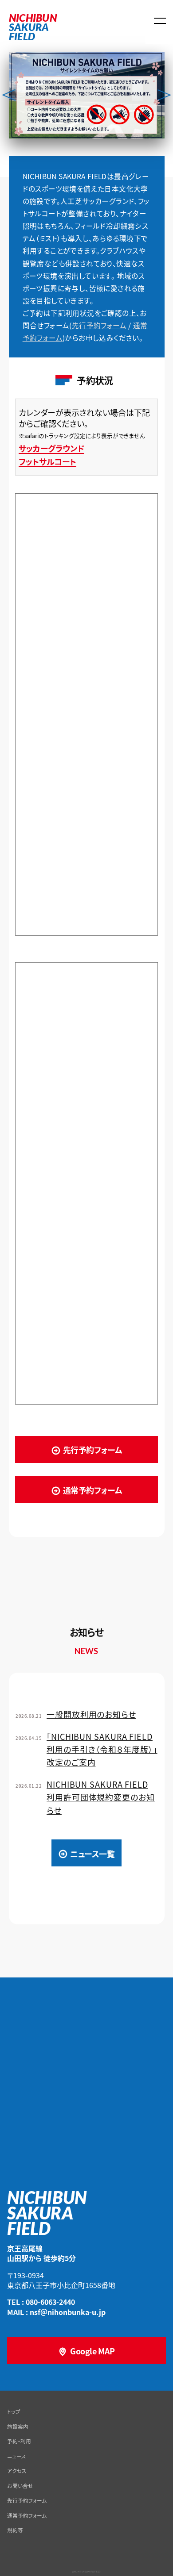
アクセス (17, 2470)
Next (164, 95)
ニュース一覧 (92, 1854)
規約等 (15, 2530)
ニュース (17, 2456)
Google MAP (92, 2351)
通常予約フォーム (93, 1490)
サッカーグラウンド (51, 448)
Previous (9, 95)
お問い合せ (20, 2486)
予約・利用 (19, 2441)
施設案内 (18, 2426)
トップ (14, 2411)
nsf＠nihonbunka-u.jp (68, 2312)
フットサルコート (47, 462)
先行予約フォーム (99, 325)
